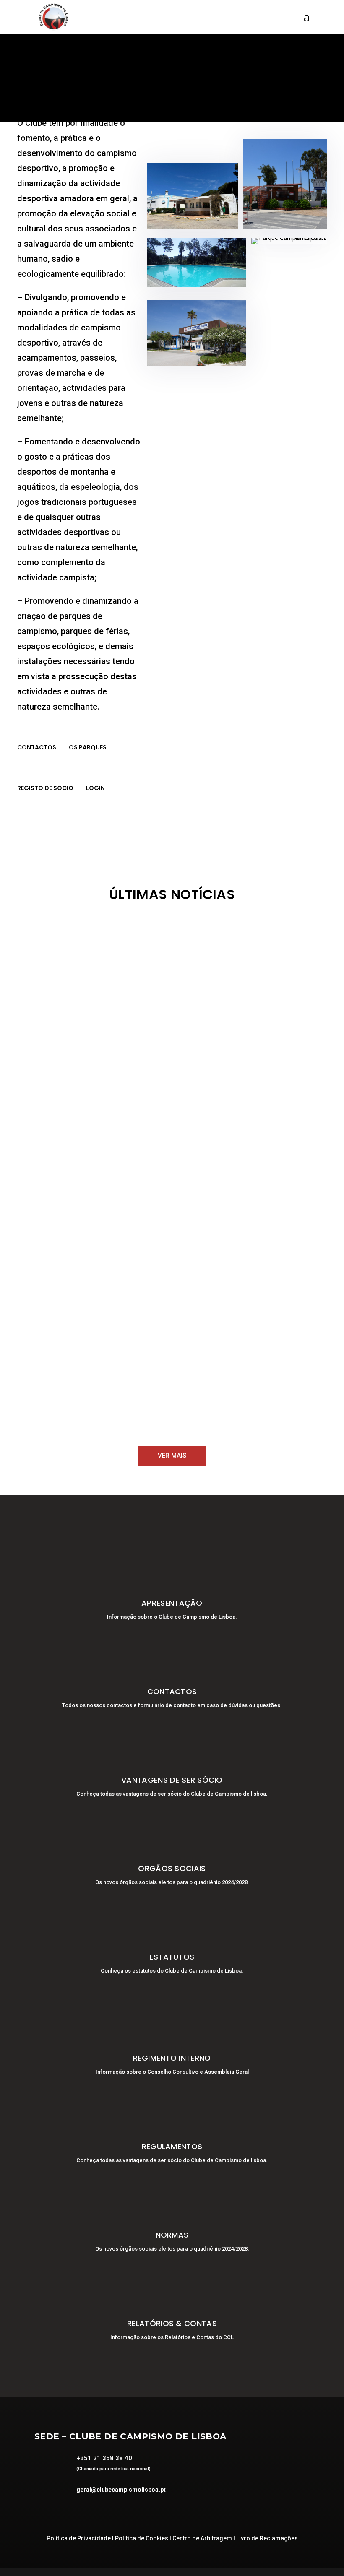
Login (95, 788)
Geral (72, 1060)
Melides (193, 974)
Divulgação (48, 1045)
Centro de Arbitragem (202, 2538)
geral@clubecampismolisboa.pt (121, 2490)
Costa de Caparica (120, 974)
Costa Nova (163, 974)
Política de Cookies (142, 2538)
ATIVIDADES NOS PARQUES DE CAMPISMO (103, 960)
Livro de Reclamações (267, 2538)
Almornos (78, 974)
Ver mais (172, 1456)
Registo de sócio (45, 788)
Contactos (37, 747)
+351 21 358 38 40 (104, 2458)
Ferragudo (166, 1146)
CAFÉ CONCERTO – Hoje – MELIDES (90, 1388)
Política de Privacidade (79, 2538)
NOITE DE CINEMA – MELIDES (77, 1302)
